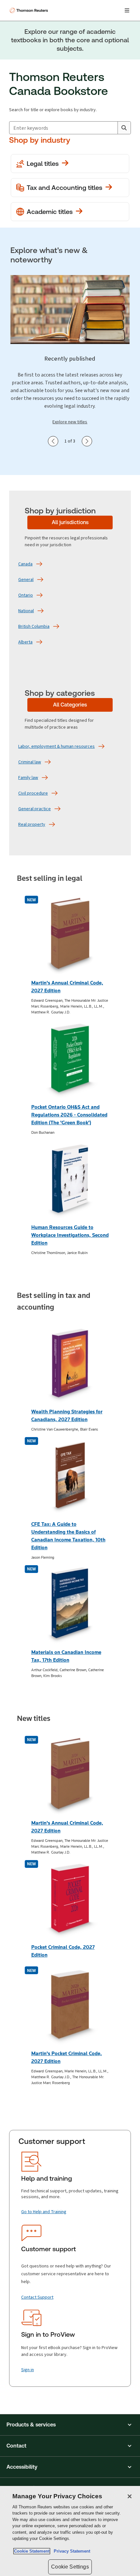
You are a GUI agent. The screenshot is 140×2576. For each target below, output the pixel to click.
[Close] (130, 2496)
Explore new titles (70, 422)
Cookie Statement (32, 2551)
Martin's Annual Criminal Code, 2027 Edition (67, 987)
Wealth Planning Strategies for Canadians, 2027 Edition (67, 1415)
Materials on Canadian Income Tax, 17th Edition (66, 1656)
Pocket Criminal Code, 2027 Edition (63, 1951)
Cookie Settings (70, 2567)
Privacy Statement (71, 2551)
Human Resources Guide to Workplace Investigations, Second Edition (70, 1235)
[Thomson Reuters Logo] (30, 10)
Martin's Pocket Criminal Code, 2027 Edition (67, 2057)
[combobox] (70, 128)
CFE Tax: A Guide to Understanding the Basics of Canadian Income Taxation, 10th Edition (68, 1536)
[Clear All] (111, 128)
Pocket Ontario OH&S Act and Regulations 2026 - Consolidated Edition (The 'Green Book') (69, 1115)
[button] (70, 2425)
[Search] (124, 128)
